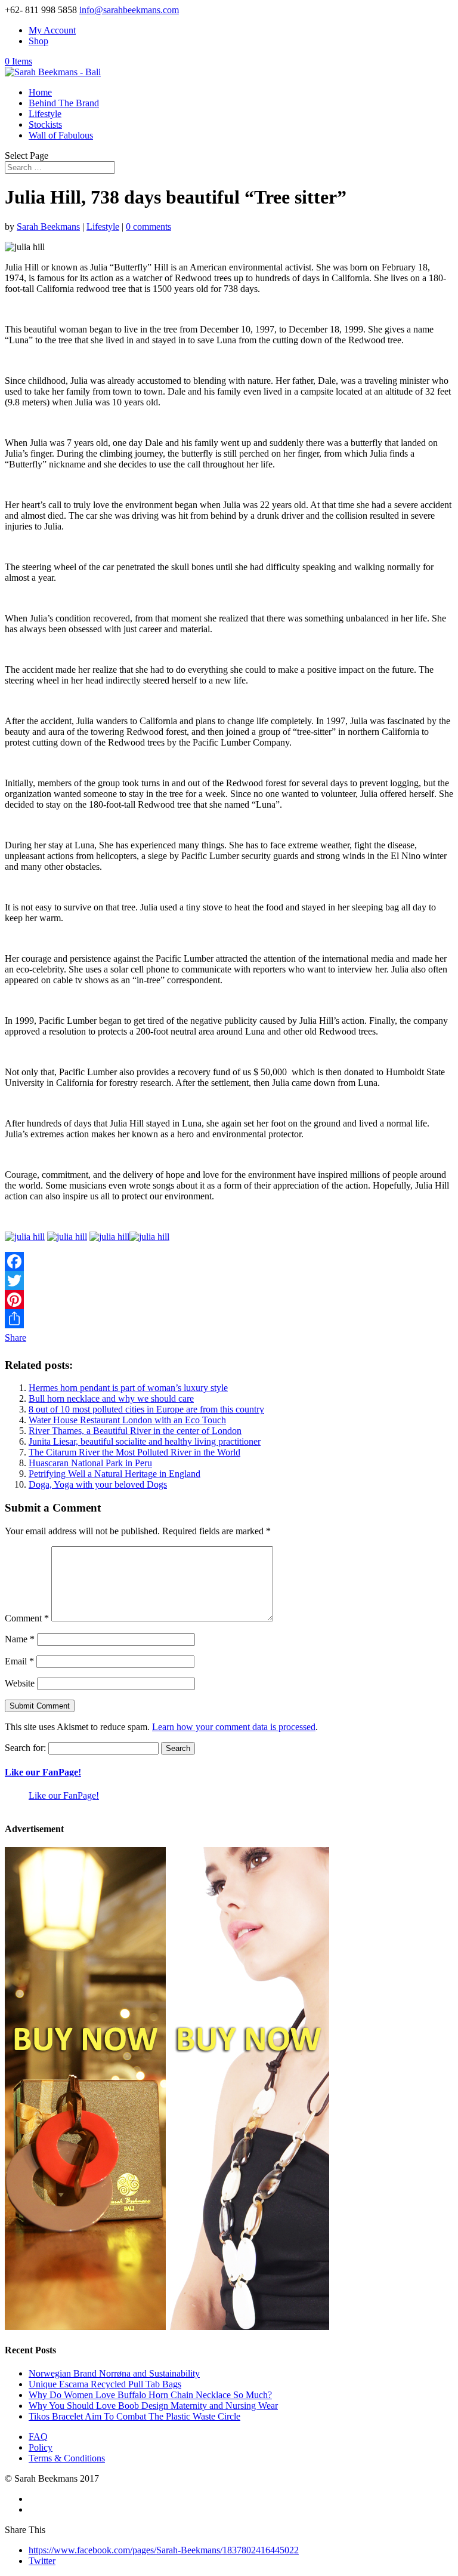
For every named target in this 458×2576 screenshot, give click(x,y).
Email (19, 1661)
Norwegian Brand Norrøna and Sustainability (114, 2373)
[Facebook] (229, 1261)
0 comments (148, 227)
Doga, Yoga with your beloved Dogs (98, 1484)
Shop (38, 41)
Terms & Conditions (67, 2458)
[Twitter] (229, 1281)
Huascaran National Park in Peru (90, 1463)
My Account (52, 30)
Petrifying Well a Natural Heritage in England (114, 1474)
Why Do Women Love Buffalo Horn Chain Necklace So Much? (150, 2395)
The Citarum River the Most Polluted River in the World (134, 1452)
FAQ (38, 2437)
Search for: (25, 1748)
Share (16, 1338)
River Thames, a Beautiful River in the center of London (135, 1431)
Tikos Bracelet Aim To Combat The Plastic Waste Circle (134, 2416)
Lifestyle (45, 114)
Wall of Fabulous (61, 135)
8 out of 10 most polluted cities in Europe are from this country (146, 1409)
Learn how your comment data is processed (234, 1727)
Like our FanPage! (43, 1772)
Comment (27, 1618)
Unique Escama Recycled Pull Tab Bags (105, 2384)
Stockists (45, 124)
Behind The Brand (64, 103)
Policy (41, 2447)
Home (40, 92)
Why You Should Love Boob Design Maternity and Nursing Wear (153, 2406)
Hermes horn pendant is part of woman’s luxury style (128, 1388)
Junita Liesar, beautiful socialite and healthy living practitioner (145, 1441)
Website (20, 1683)
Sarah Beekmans (48, 227)
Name (20, 1639)
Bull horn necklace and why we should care (111, 1398)
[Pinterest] (229, 1300)
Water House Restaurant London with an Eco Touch (127, 1420)
